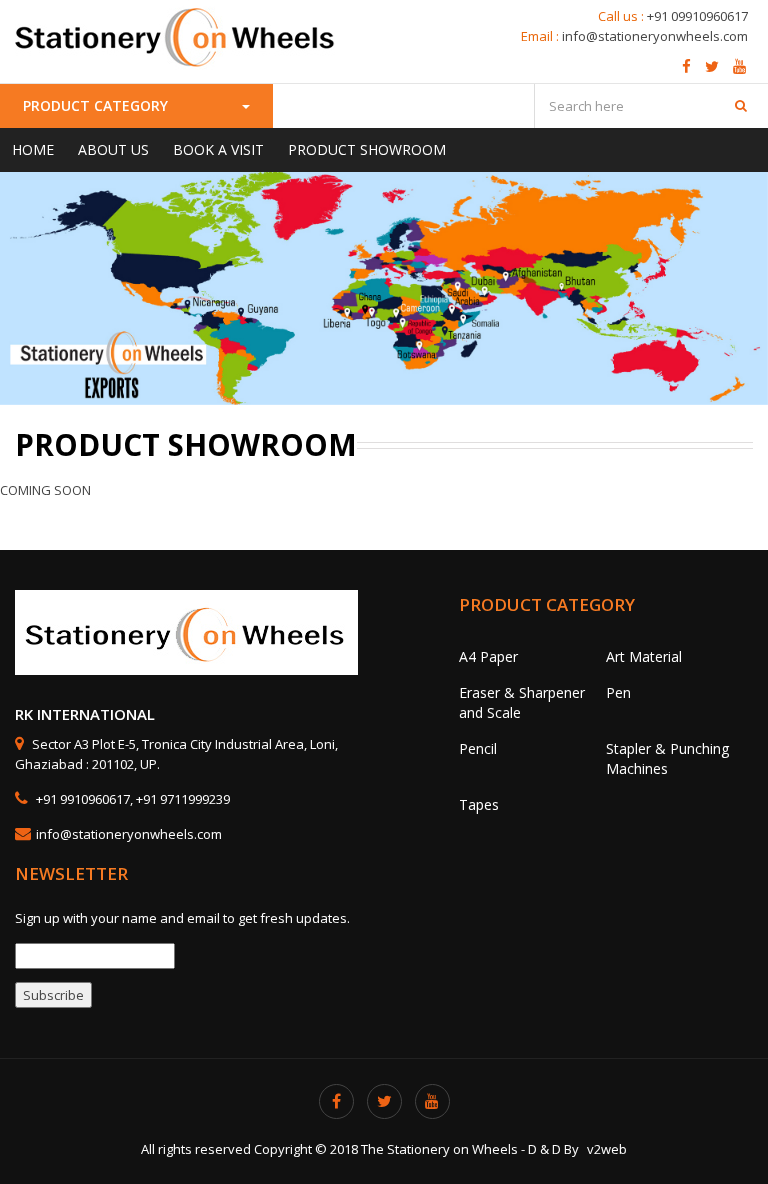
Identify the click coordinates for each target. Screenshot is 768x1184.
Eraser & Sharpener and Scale (522, 702)
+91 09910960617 (697, 16)
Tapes (479, 804)
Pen (618, 692)
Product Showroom (367, 149)
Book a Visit (218, 149)
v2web (607, 1149)
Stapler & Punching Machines (667, 758)
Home (33, 149)
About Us (113, 149)
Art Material (644, 656)
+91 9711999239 (183, 799)
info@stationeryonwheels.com (655, 36)
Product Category (97, 105)
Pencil (478, 748)
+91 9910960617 (81, 799)
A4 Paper (488, 656)
